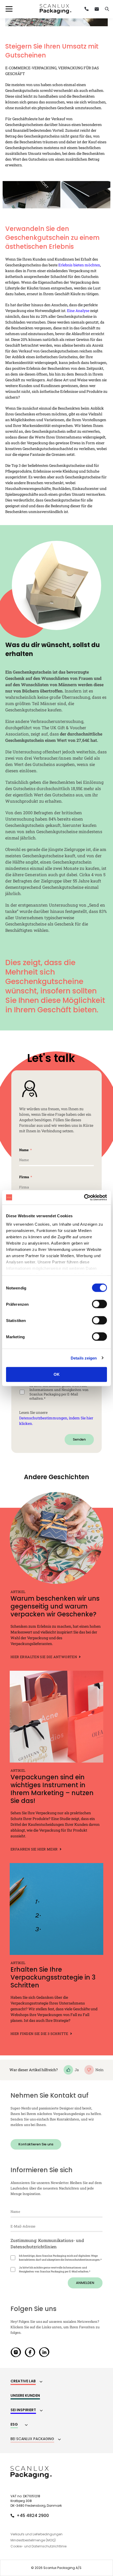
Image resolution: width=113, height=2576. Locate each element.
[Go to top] (95, 2491)
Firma (24, 1177)
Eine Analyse (78, 311)
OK (57, 1374)
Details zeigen (84, 1358)
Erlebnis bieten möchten (79, 265)
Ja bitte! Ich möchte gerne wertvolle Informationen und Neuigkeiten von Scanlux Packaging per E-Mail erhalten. (59, 1392)
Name (24, 1150)
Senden (79, 1439)
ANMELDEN (85, 2283)
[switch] (99, 1304)
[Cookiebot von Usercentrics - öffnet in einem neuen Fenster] (84, 1197)
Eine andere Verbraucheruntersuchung (44, 721)
